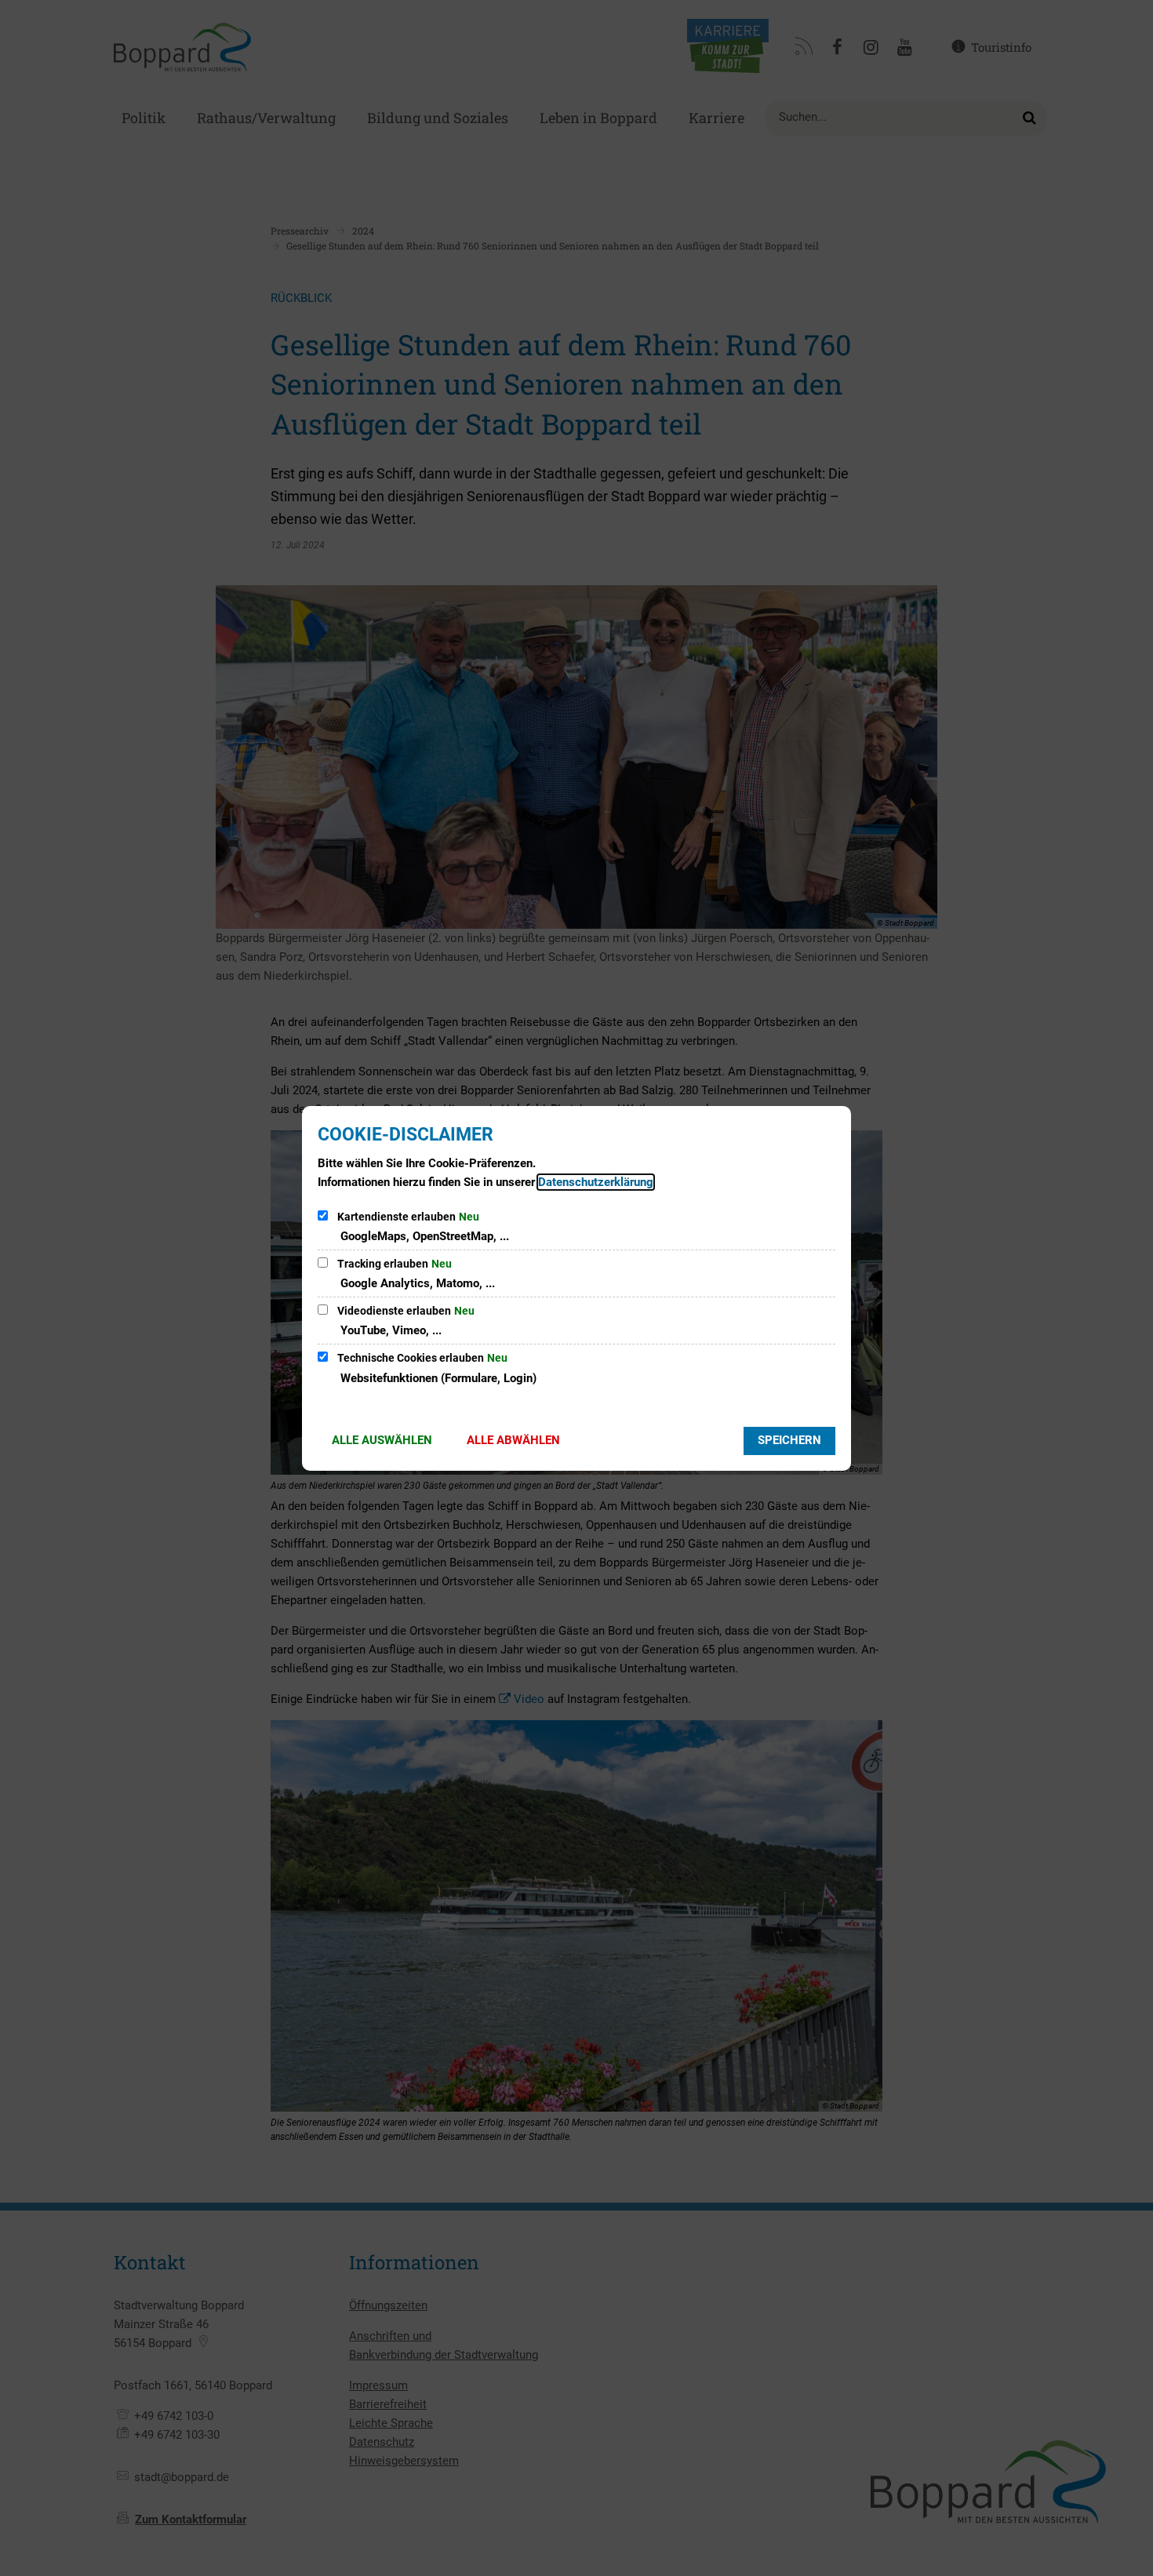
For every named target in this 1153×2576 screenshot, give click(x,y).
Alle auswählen (382, 1440)
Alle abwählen (513, 1440)
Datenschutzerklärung (596, 1182)
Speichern (789, 1440)
